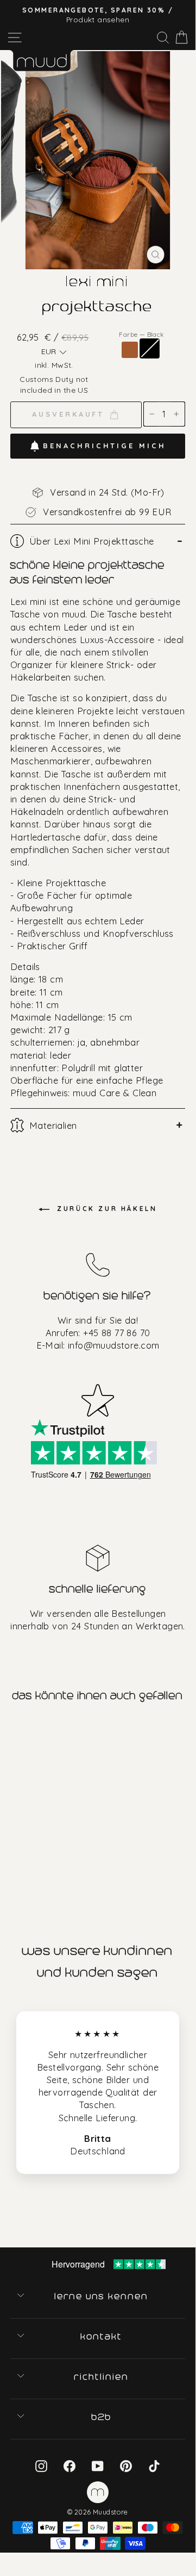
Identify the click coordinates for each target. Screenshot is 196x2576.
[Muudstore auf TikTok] (154, 2466)
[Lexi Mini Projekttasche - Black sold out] (21, 1859)
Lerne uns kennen (102, 2296)
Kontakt (102, 2337)
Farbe (141, 334)
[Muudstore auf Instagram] (41, 2466)
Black (150, 348)
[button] (54, 352)
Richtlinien (102, 2377)
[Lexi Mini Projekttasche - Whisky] (8, 1859)
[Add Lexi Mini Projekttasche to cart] (10, 1732)
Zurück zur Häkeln (106, 1209)
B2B (102, 2417)
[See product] (48, 1795)
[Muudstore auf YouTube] (98, 2466)
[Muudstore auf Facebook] (69, 2466)
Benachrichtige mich (104, 446)
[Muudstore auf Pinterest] (126, 2466)
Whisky (130, 350)
